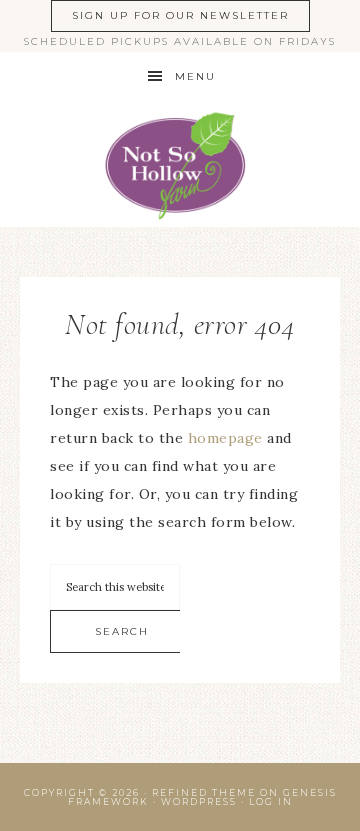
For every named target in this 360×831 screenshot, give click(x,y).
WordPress (199, 801)
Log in (271, 801)
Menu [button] (195, 76)
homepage (225, 438)
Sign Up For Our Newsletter (180, 15)
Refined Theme (204, 792)
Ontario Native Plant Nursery (180, 164)
